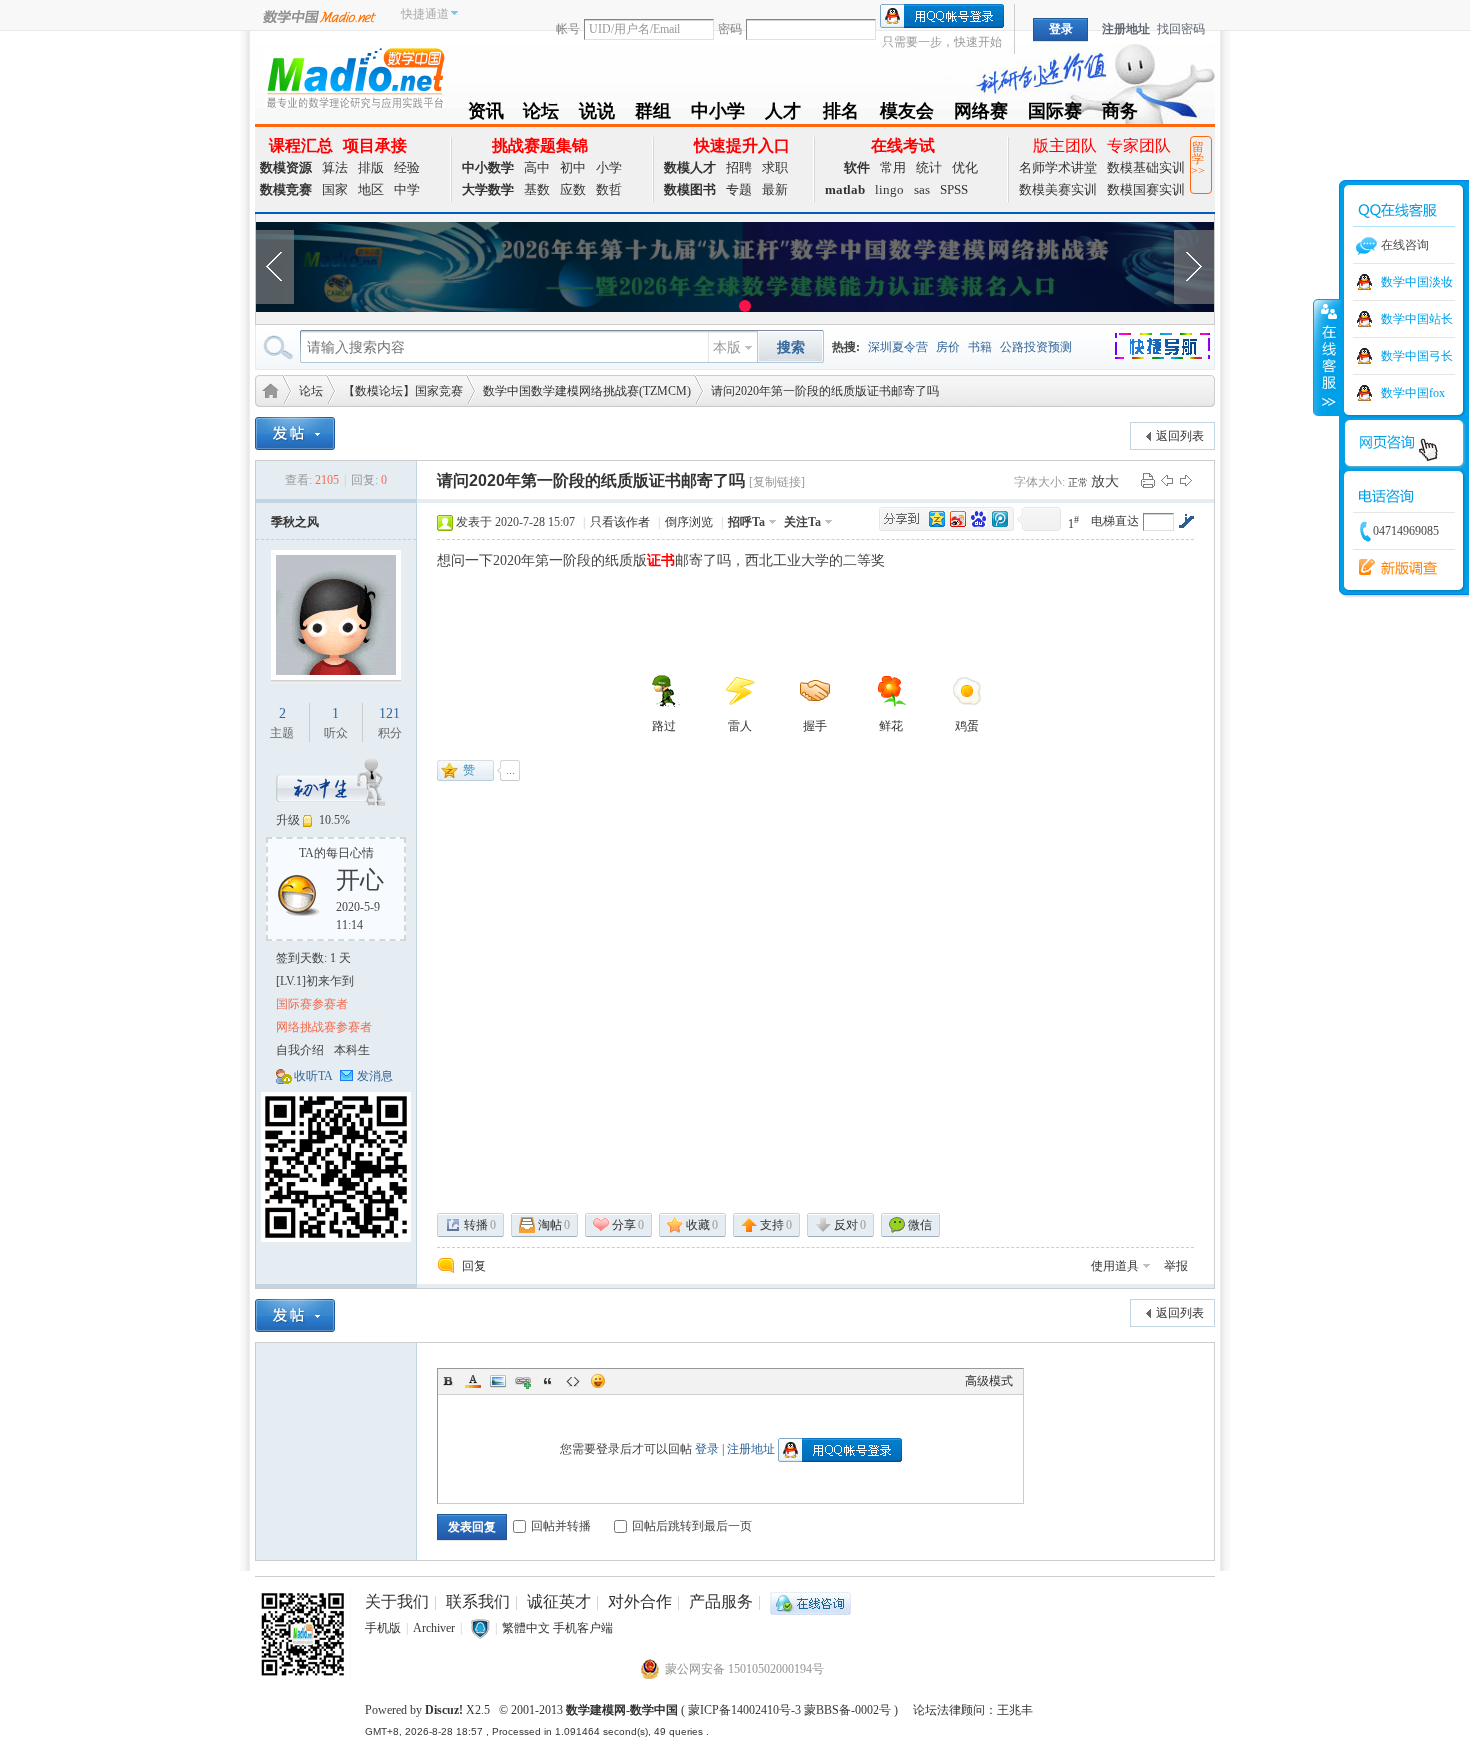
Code (573, 1381)
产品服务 (721, 1601)
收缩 (1327, 357)
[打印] (1148, 480)
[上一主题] (1167, 480)
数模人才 (690, 167)
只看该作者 (620, 522)
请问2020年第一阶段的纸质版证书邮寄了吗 (825, 391)
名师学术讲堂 (1058, 167)
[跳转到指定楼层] (1186, 521)
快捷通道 (425, 14)
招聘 (739, 167)
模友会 (907, 114)
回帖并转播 (561, 1526)
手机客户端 (583, 1628)
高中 (537, 167)
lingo (889, 189)
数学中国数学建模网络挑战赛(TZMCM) (587, 391)
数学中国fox (1413, 393)
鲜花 (891, 726)
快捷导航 (1174, 349)
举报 (1176, 1266)
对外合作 (640, 1601)
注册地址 (1126, 29)
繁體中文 (526, 1628)
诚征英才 (559, 1601)
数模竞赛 (286, 189)
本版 (727, 347)
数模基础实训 (1146, 167)
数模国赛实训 (1146, 189)
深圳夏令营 (898, 347)
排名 (840, 114)
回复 (474, 1266)
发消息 (375, 1076)
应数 (573, 189)
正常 (1079, 482)
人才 (783, 114)
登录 (707, 1449)
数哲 (609, 189)
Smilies (598, 1381)
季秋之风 (295, 522)
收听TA (313, 1076)
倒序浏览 (689, 522)
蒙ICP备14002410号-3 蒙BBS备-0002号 (789, 1710)
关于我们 (397, 1601)
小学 (609, 167)
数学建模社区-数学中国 (267, 389)
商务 (1120, 114)
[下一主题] (1186, 480)
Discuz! (444, 1710)
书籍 (980, 347)
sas (922, 189)
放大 (1105, 481)
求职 (775, 167)
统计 (929, 167)
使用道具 (1115, 1266)
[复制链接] (777, 482)
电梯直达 (1115, 521)
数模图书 (690, 189)
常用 (893, 167)
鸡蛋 (967, 726)
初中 (573, 167)
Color (473, 1381)
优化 (965, 167)
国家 (335, 189)
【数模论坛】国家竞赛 (403, 391)
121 (389, 713)
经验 (407, 167)
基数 (537, 189)
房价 (948, 347)
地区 (371, 189)
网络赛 (981, 114)
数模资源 (286, 167)
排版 (371, 167)
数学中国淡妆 (1417, 282)
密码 (730, 29)
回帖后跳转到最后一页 (692, 1526)
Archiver (434, 1628)
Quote (548, 1381)
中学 (407, 189)
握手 (815, 726)
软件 (857, 167)
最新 (775, 189)
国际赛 (1055, 114)
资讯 (486, 114)
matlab (845, 189)
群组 (653, 114)
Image (498, 1381)
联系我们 (478, 1601)
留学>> (1198, 159)
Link (523, 1381)
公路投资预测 (1036, 347)
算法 (335, 167)
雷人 (740, 726)
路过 (664, 726)
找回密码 (1181, 29)
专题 (739, 189)
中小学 (718, 114)
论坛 (541, 114)
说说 (597, 114)
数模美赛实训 (1058, 189)
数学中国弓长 (1417, 356)
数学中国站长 (1417, 319)
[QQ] (810, 1601)
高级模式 (989, 1381)
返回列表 (1180, 436)
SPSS (954, 189)
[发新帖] (295, 433)
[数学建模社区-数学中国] (355, 77)
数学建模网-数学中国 (622, 1710)
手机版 (383, 1628)
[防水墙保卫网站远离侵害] (480, 1628)
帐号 (568, 29)
